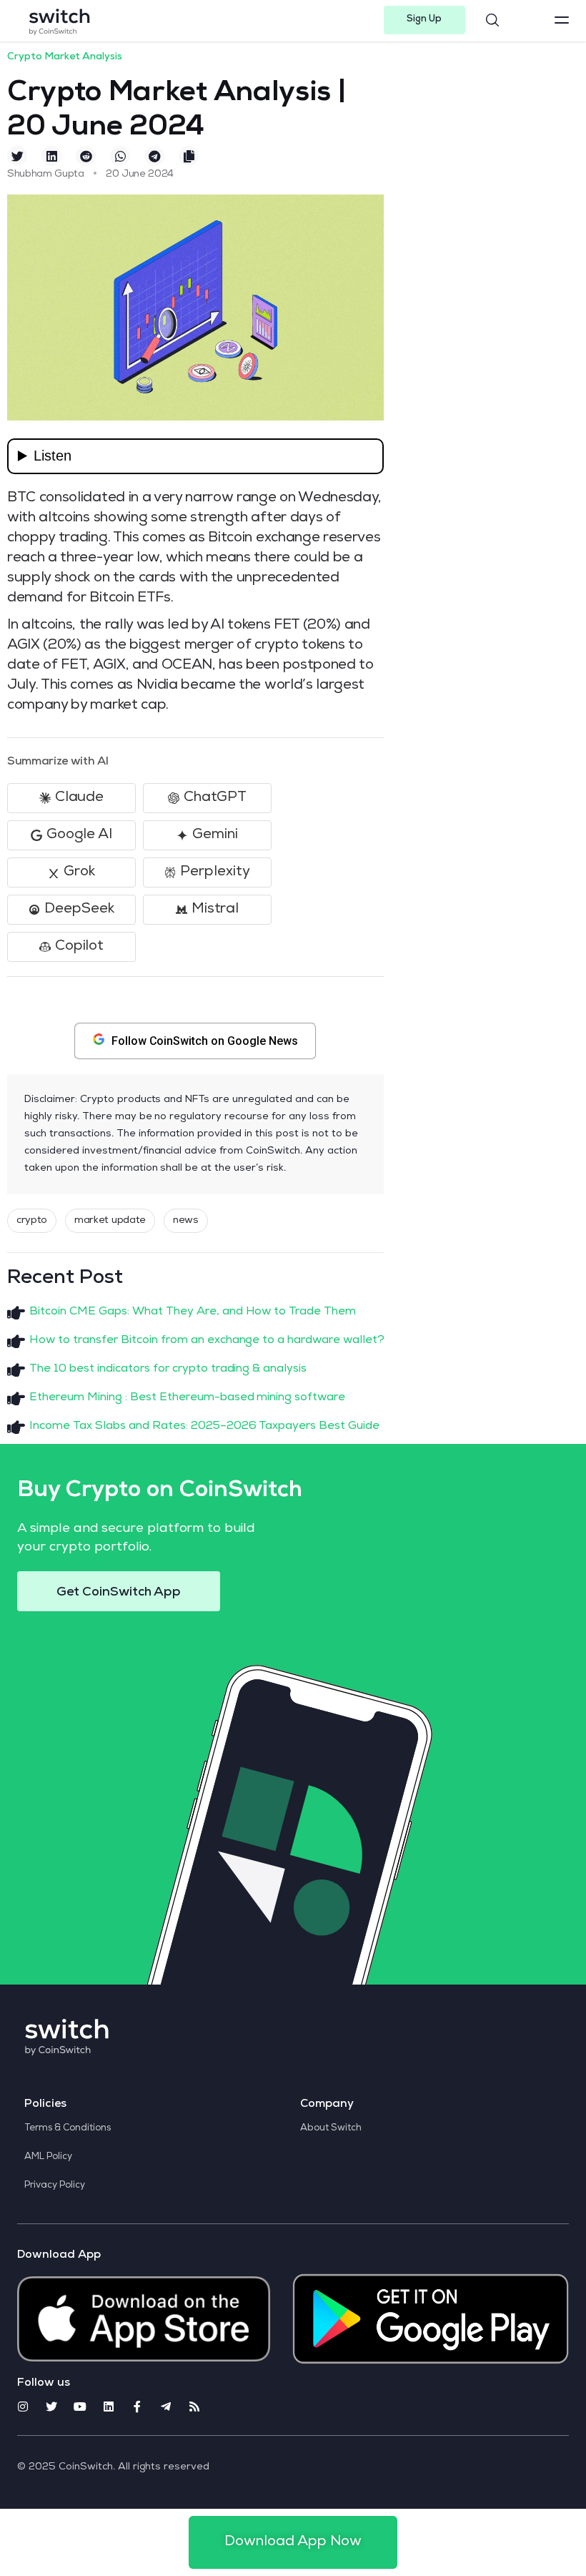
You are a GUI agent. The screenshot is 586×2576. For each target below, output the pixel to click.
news (186, 1221)
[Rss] (194, 2407)
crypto (32, 1221)
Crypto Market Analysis (65, 57)
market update (110, 1221)
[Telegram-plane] (166, 2407)
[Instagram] (23, 2407)
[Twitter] (51, 2407)
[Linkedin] (109, 2407)
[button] (425, 20)
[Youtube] (80, 2407)
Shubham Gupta (46, 174)
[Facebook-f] (137, 2407)
